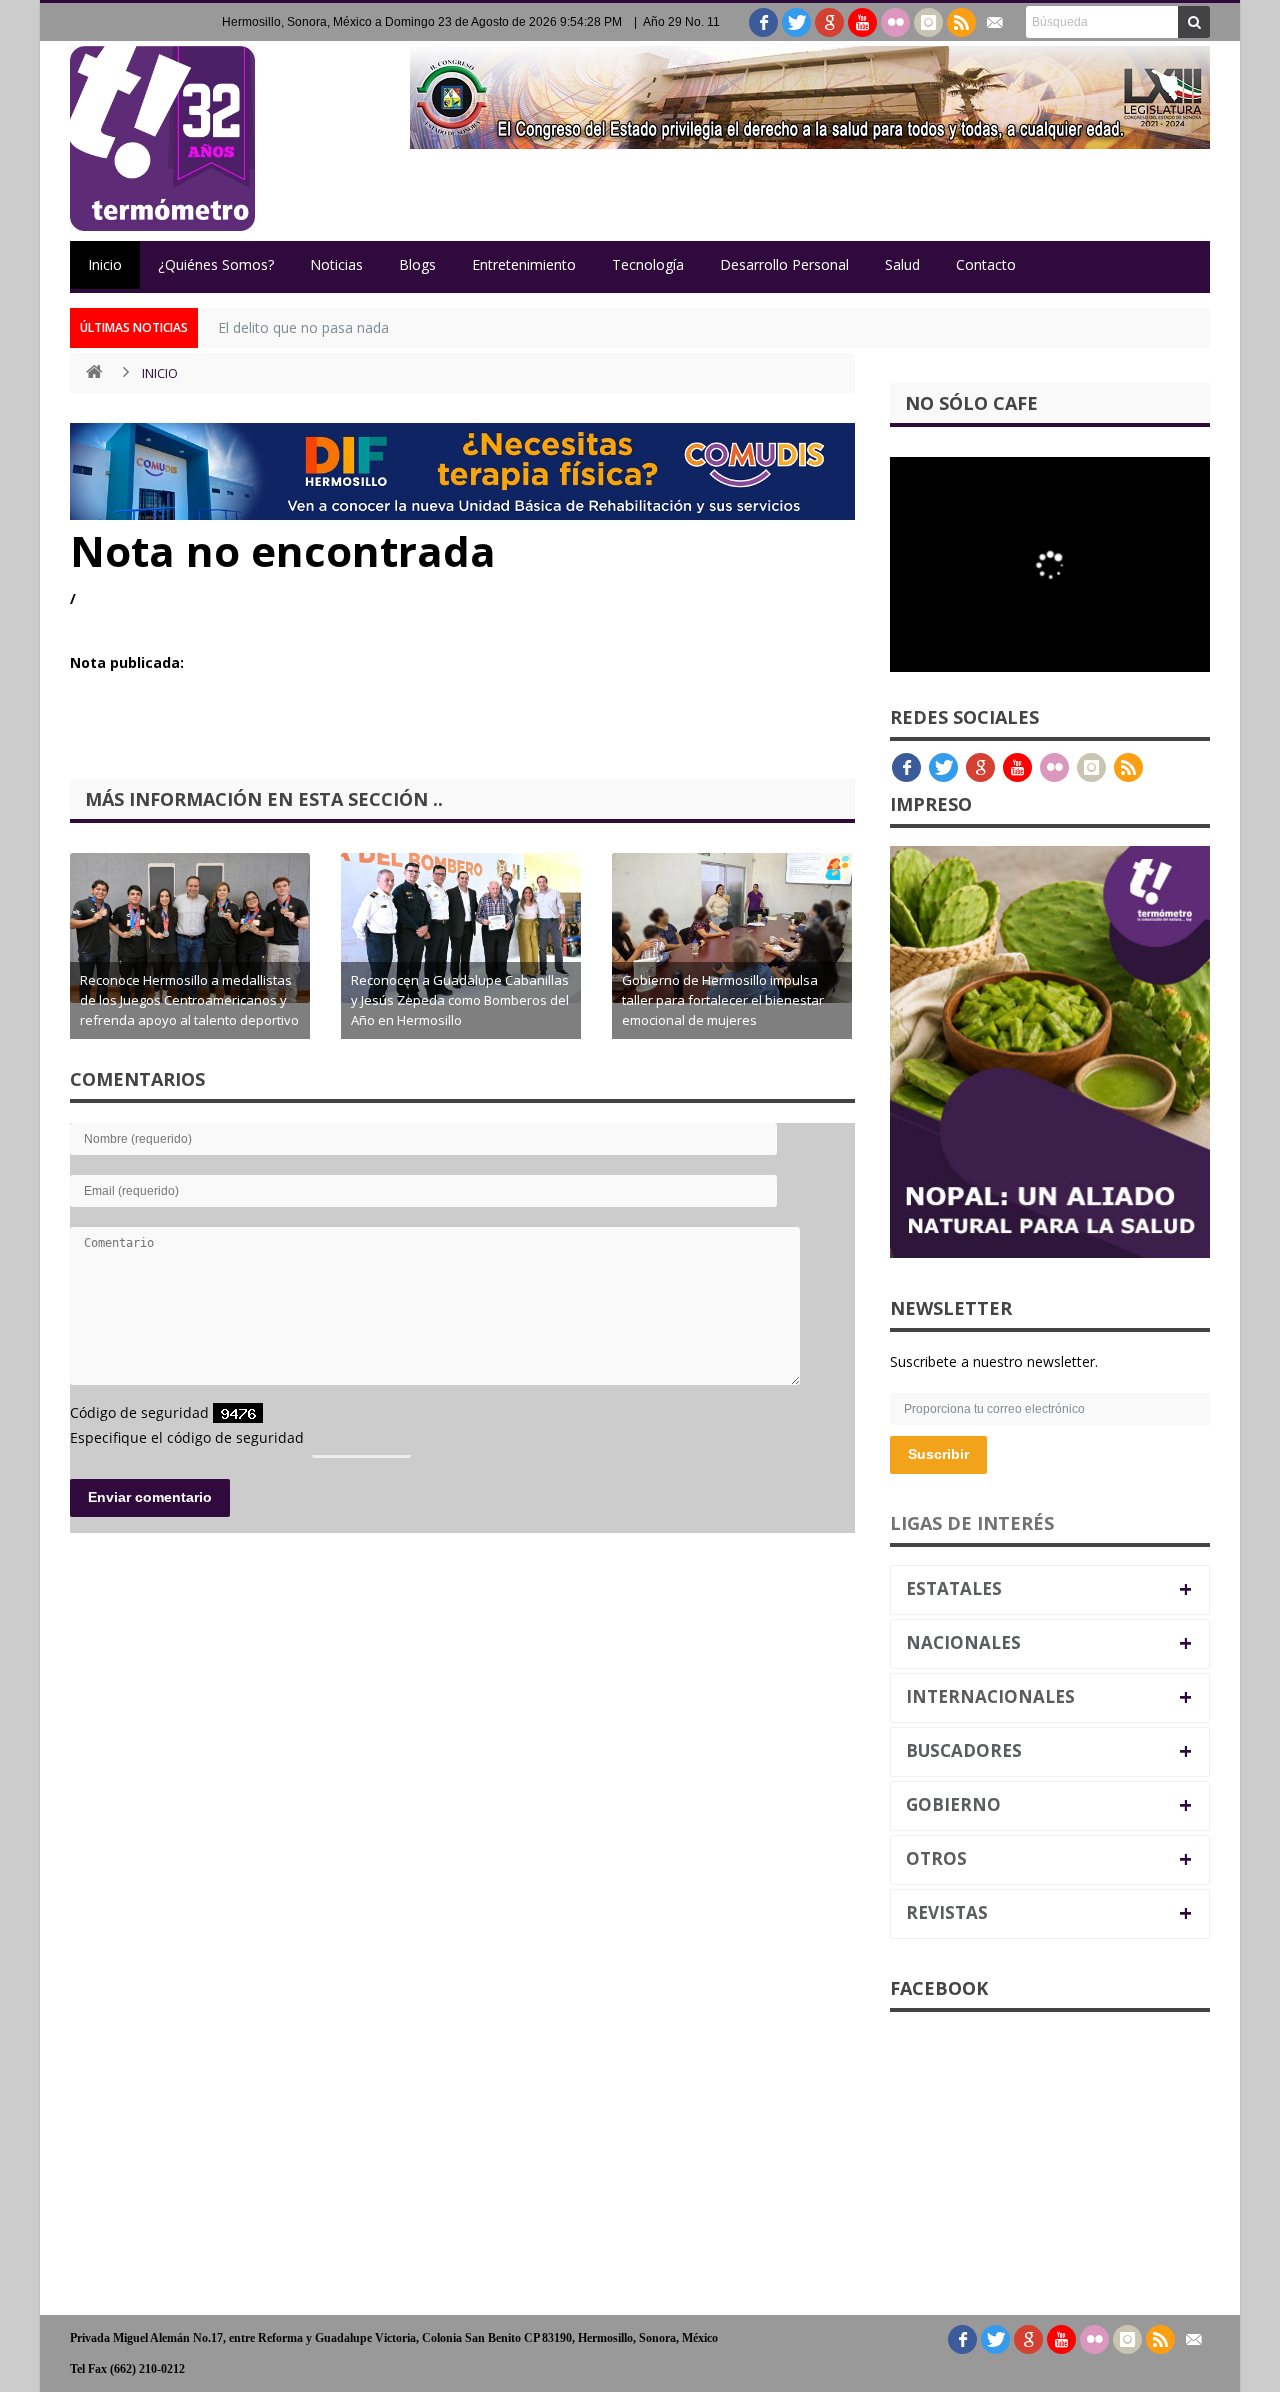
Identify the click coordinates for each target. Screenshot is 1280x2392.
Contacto (986, 264)
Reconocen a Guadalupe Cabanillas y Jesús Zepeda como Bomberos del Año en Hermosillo (460, 1000)
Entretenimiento (524, 264)
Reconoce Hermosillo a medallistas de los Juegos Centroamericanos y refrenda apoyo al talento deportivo (189, 1000)
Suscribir (938, 1454)
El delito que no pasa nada (303, 327)
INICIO (160, 373)
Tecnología (648, 264)
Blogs (417, 264)
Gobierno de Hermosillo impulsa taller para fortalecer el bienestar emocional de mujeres (723, 1000)
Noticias (336, 264)
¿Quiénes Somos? (216, 264)
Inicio (105, 264)
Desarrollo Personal (784, 264)
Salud (902, 264)
